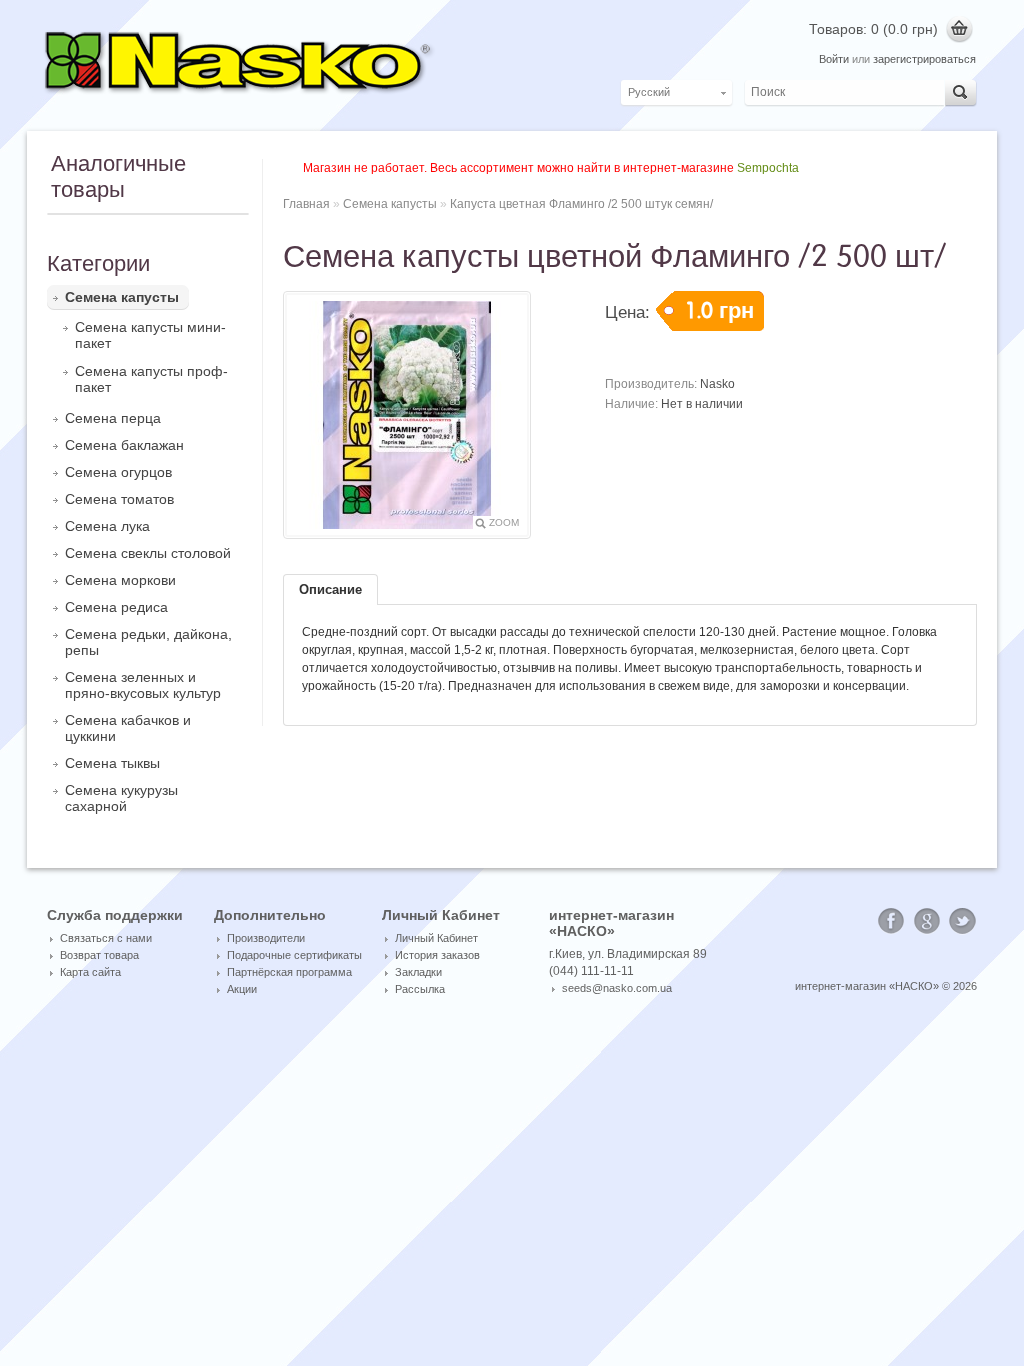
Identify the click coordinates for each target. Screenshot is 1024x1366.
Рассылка (420, 989)
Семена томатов (119, 499)
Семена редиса (116, 607)
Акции (242, 989)
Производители (266, 938)
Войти (834, 59)
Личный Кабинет (436, 938)
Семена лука (107, 526)
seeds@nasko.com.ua (617, 988)
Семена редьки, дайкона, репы (148, 642)
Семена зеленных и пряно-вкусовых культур (143, 685)
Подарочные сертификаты (294, 955)
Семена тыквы (112, 763)
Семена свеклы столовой (148, 553)
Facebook (891, 921)
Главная (306, 204)
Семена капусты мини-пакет (150, 335)
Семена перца (113, 418)
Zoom (504, 522)
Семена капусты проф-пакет (151, 379)
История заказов (437, 955)
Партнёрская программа (289, 972)
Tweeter (963, 921)
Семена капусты (122, 297)
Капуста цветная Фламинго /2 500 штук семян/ (581, 204)
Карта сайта (90, 972)
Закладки (418, 972)
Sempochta (768, 168)
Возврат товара (99, 955)
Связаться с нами (106, 938)
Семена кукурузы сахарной (121, 798)
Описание (330, 589)
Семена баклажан (124, 445)
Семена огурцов (118, 472)
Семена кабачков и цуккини (128, 728)
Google (927, 921)
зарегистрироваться (924, 59)
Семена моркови (120, 580)
